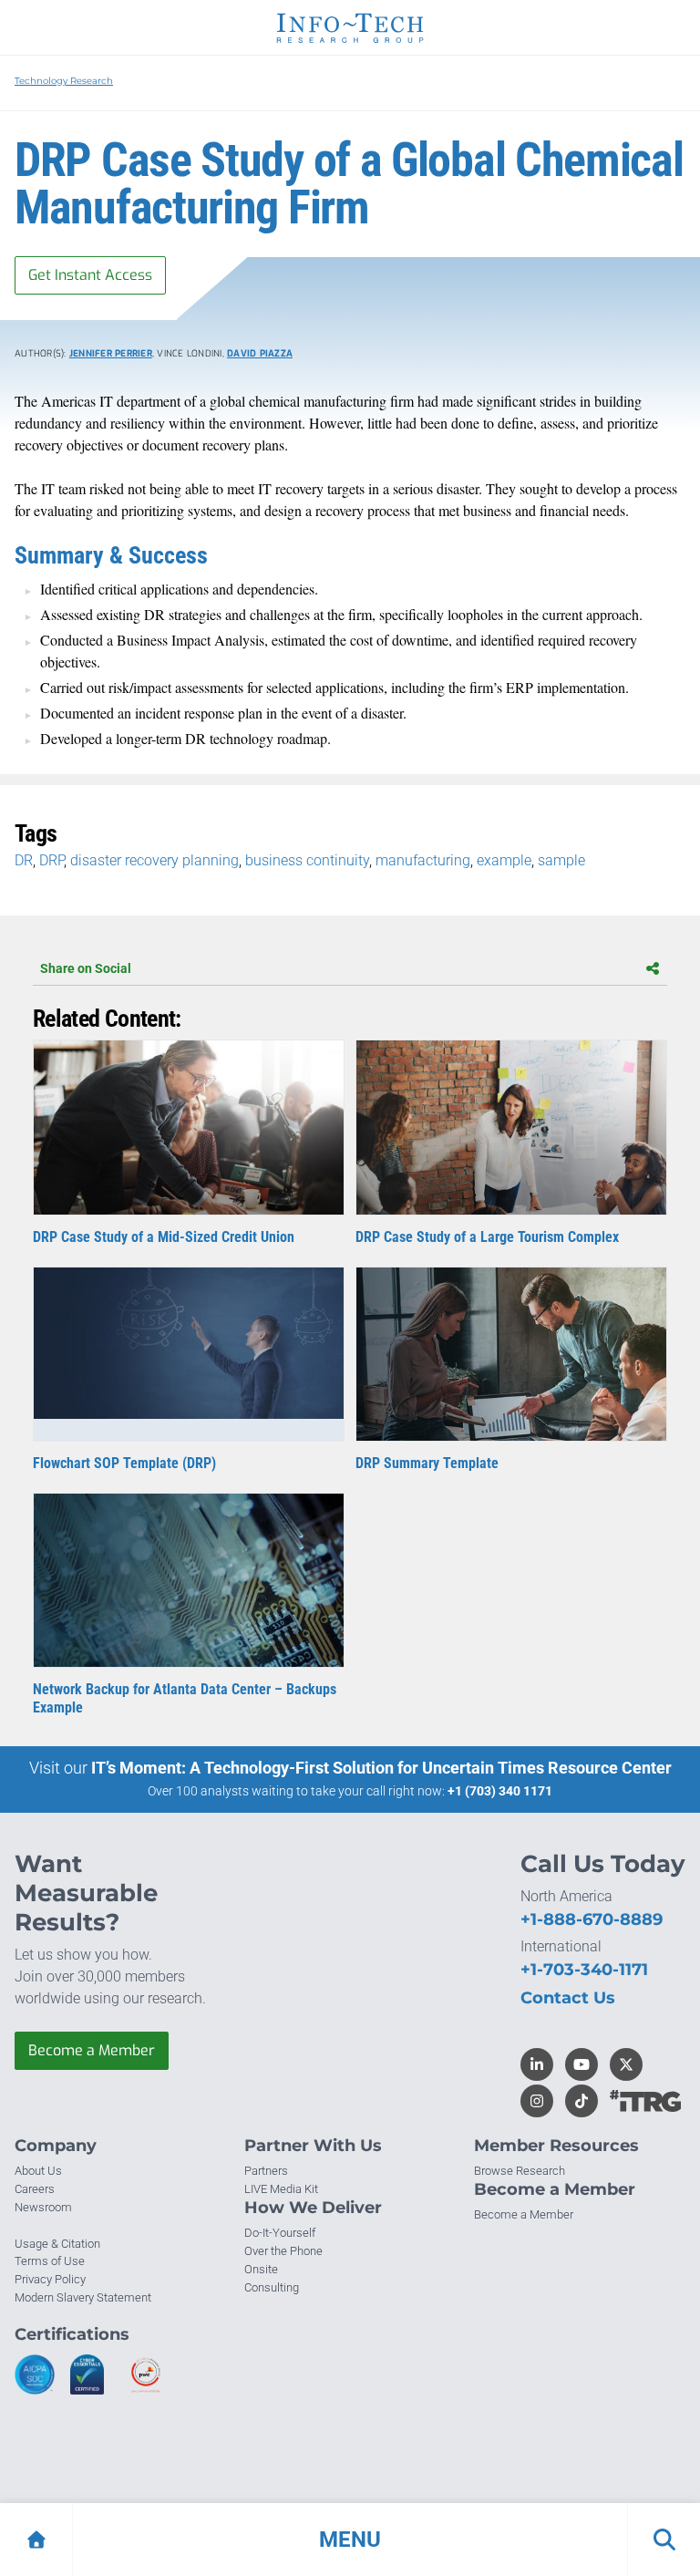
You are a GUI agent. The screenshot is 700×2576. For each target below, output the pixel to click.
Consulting (272, 2287)
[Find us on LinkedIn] (537, 2064)
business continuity (307, 860)
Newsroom (43, 2207)
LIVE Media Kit (281, 2189)
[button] (350, 2540)
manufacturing (423, 860)
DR (24, 860)
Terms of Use (50, 2261)
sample (561, 860)
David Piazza (260, 353)
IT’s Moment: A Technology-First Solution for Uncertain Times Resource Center (381, 1768)
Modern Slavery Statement (83, 2297)
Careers (35, 2189)
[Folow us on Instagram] (537, 2101)
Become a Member (92, 2050)
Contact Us (568, 1998)
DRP (51, 860)
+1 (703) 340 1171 (500, 1791)
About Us (38, 2171)
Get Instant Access (90, 275)
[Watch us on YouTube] (582, 2064)
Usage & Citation (57, 2244)
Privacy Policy (50, 2279)
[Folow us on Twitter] (626, 2064)
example (504, 860)
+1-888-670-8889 (592, 1919)
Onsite (261, 2269)
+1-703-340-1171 (584, 1970)
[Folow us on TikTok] (582, 2101)
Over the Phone (283, 2251)
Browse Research (520, 2171)
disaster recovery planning (154, 860)
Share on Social (86, 968)
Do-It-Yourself (280, 2233)
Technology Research (64, 81)
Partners (266, 2171)
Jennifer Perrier (111, 353)
